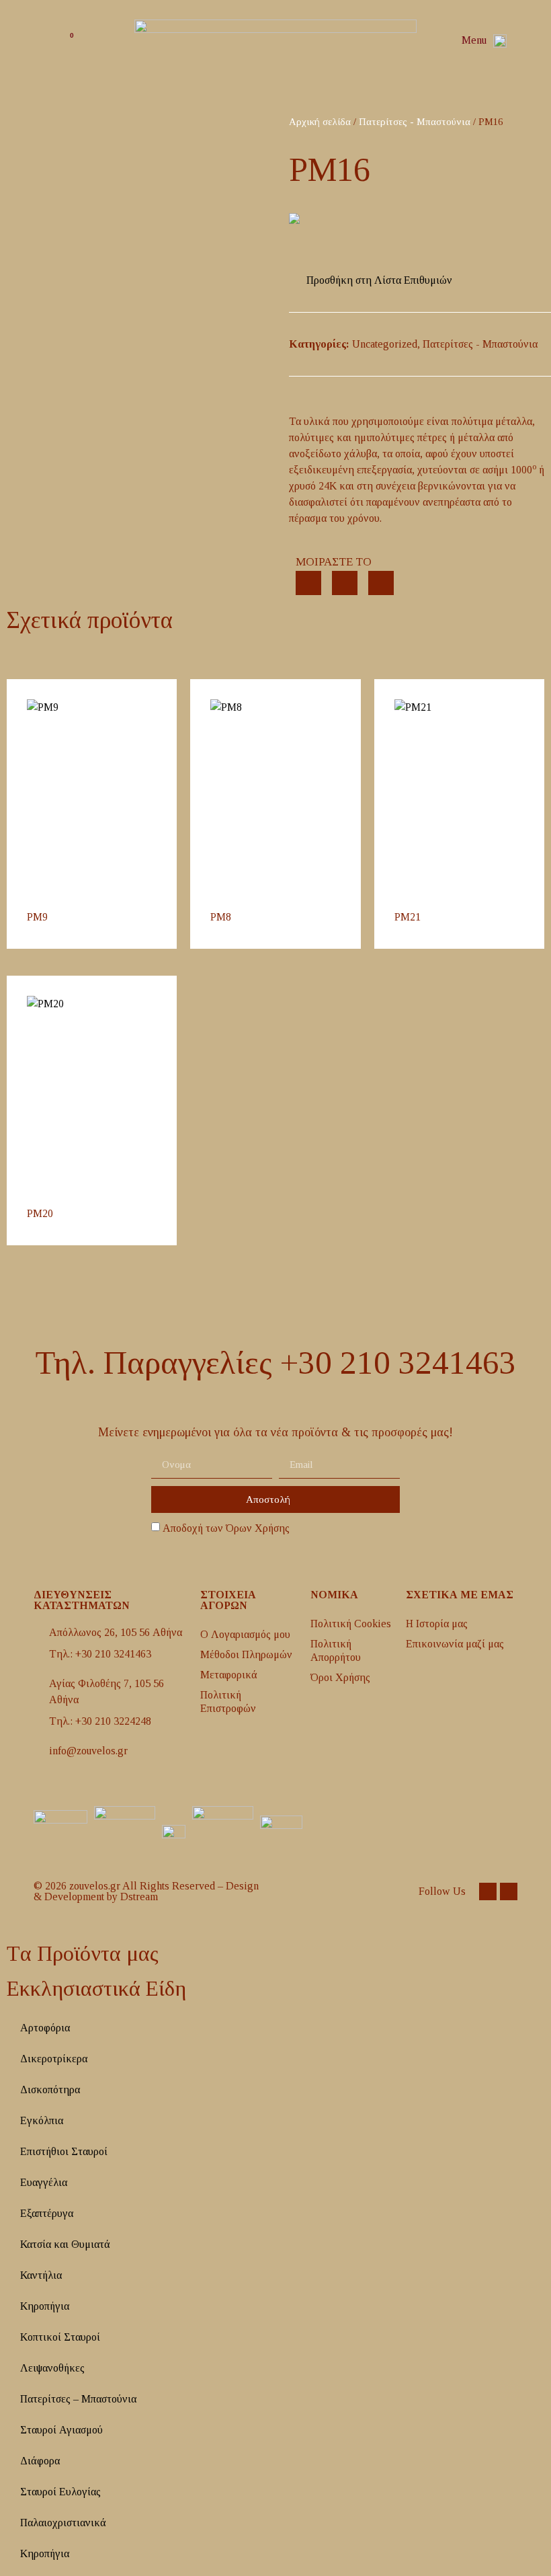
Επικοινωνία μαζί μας (455, 1644)
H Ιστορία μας (437, 1624)
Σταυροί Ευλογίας (60, 2492)
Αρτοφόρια (45, 2028)
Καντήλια (41, 2275)
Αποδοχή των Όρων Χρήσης (226, 1528)
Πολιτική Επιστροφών (228, 1702)
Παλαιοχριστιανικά (63, 2523)
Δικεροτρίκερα (54, 2059)
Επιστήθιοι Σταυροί (64, 2151)
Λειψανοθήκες (52, 2368)
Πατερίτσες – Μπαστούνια (78, 2399)
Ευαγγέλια (44, 2182)
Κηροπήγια (45, 2306)
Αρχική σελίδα (320, 122)
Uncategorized (385, 344)
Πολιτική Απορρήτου (336, 1650)
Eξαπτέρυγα (47, 2213)
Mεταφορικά (229, 1675)
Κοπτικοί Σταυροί (60, 2337)
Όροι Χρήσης (340, 1677)
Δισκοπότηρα (50, 2090)
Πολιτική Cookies (351, 1624)
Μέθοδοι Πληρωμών (246, 1654)
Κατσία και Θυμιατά (65, 2244)
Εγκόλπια (42, 2120)
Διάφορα (40, 2461)
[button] (524, 41)
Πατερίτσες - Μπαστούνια (415, 122)
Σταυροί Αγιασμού (61, 2430)
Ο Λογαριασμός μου (245, 1634)
